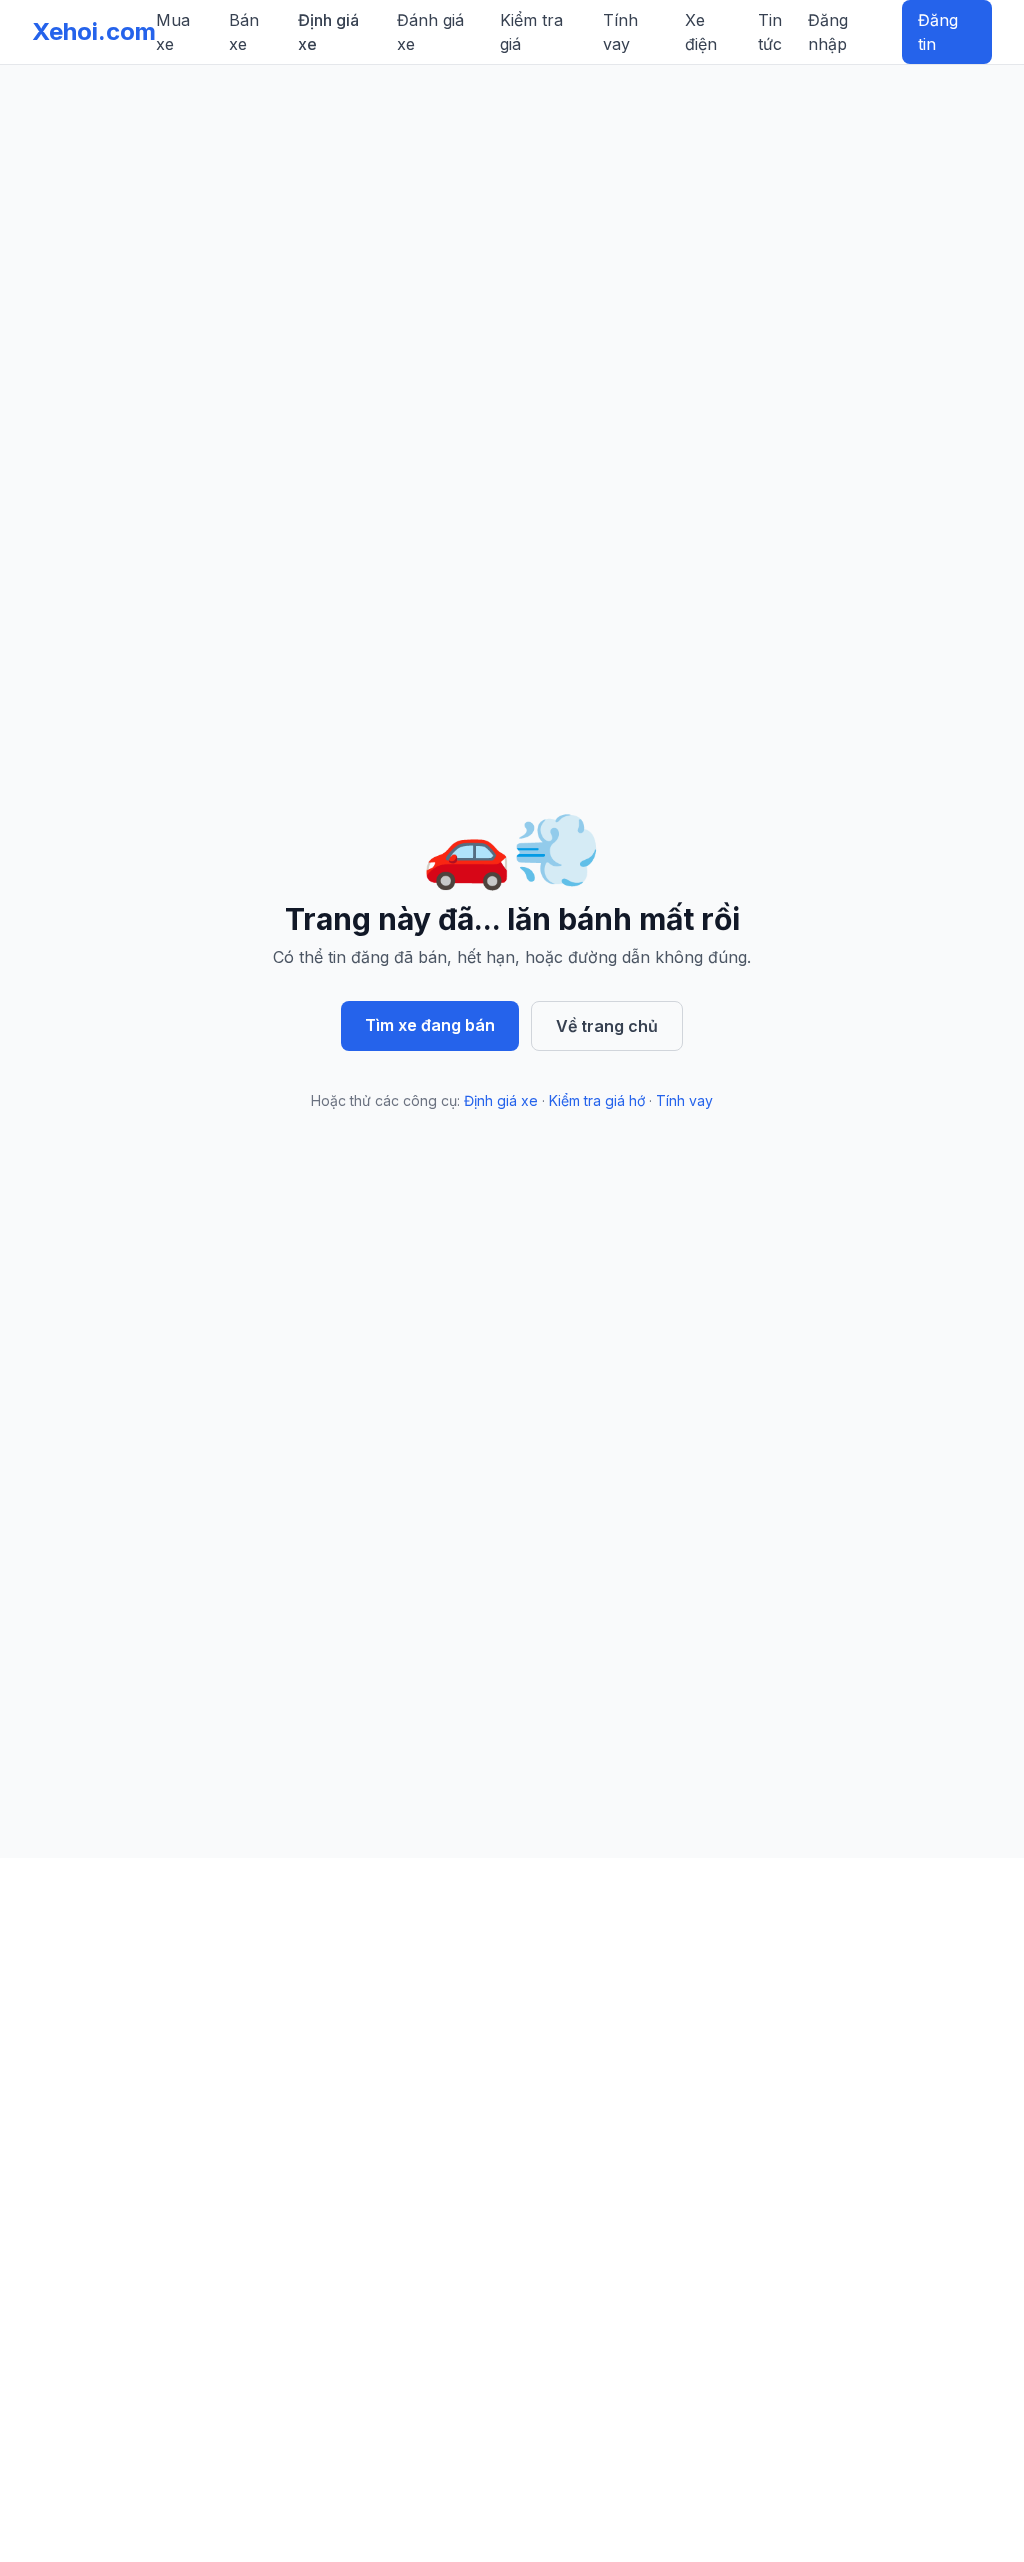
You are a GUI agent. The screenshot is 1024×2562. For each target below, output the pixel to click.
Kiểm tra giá (531, 32)
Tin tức (770, 32)
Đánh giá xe (430, 32)
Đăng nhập (828, 32)
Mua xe (173, 32)
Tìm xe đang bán (430, 1025)
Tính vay (620, 32)
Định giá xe (328, 32)
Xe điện (701, 32)
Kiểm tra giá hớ (597, 1100)
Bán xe (244, 32)
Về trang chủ (607, 1026)
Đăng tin (938, 32)
